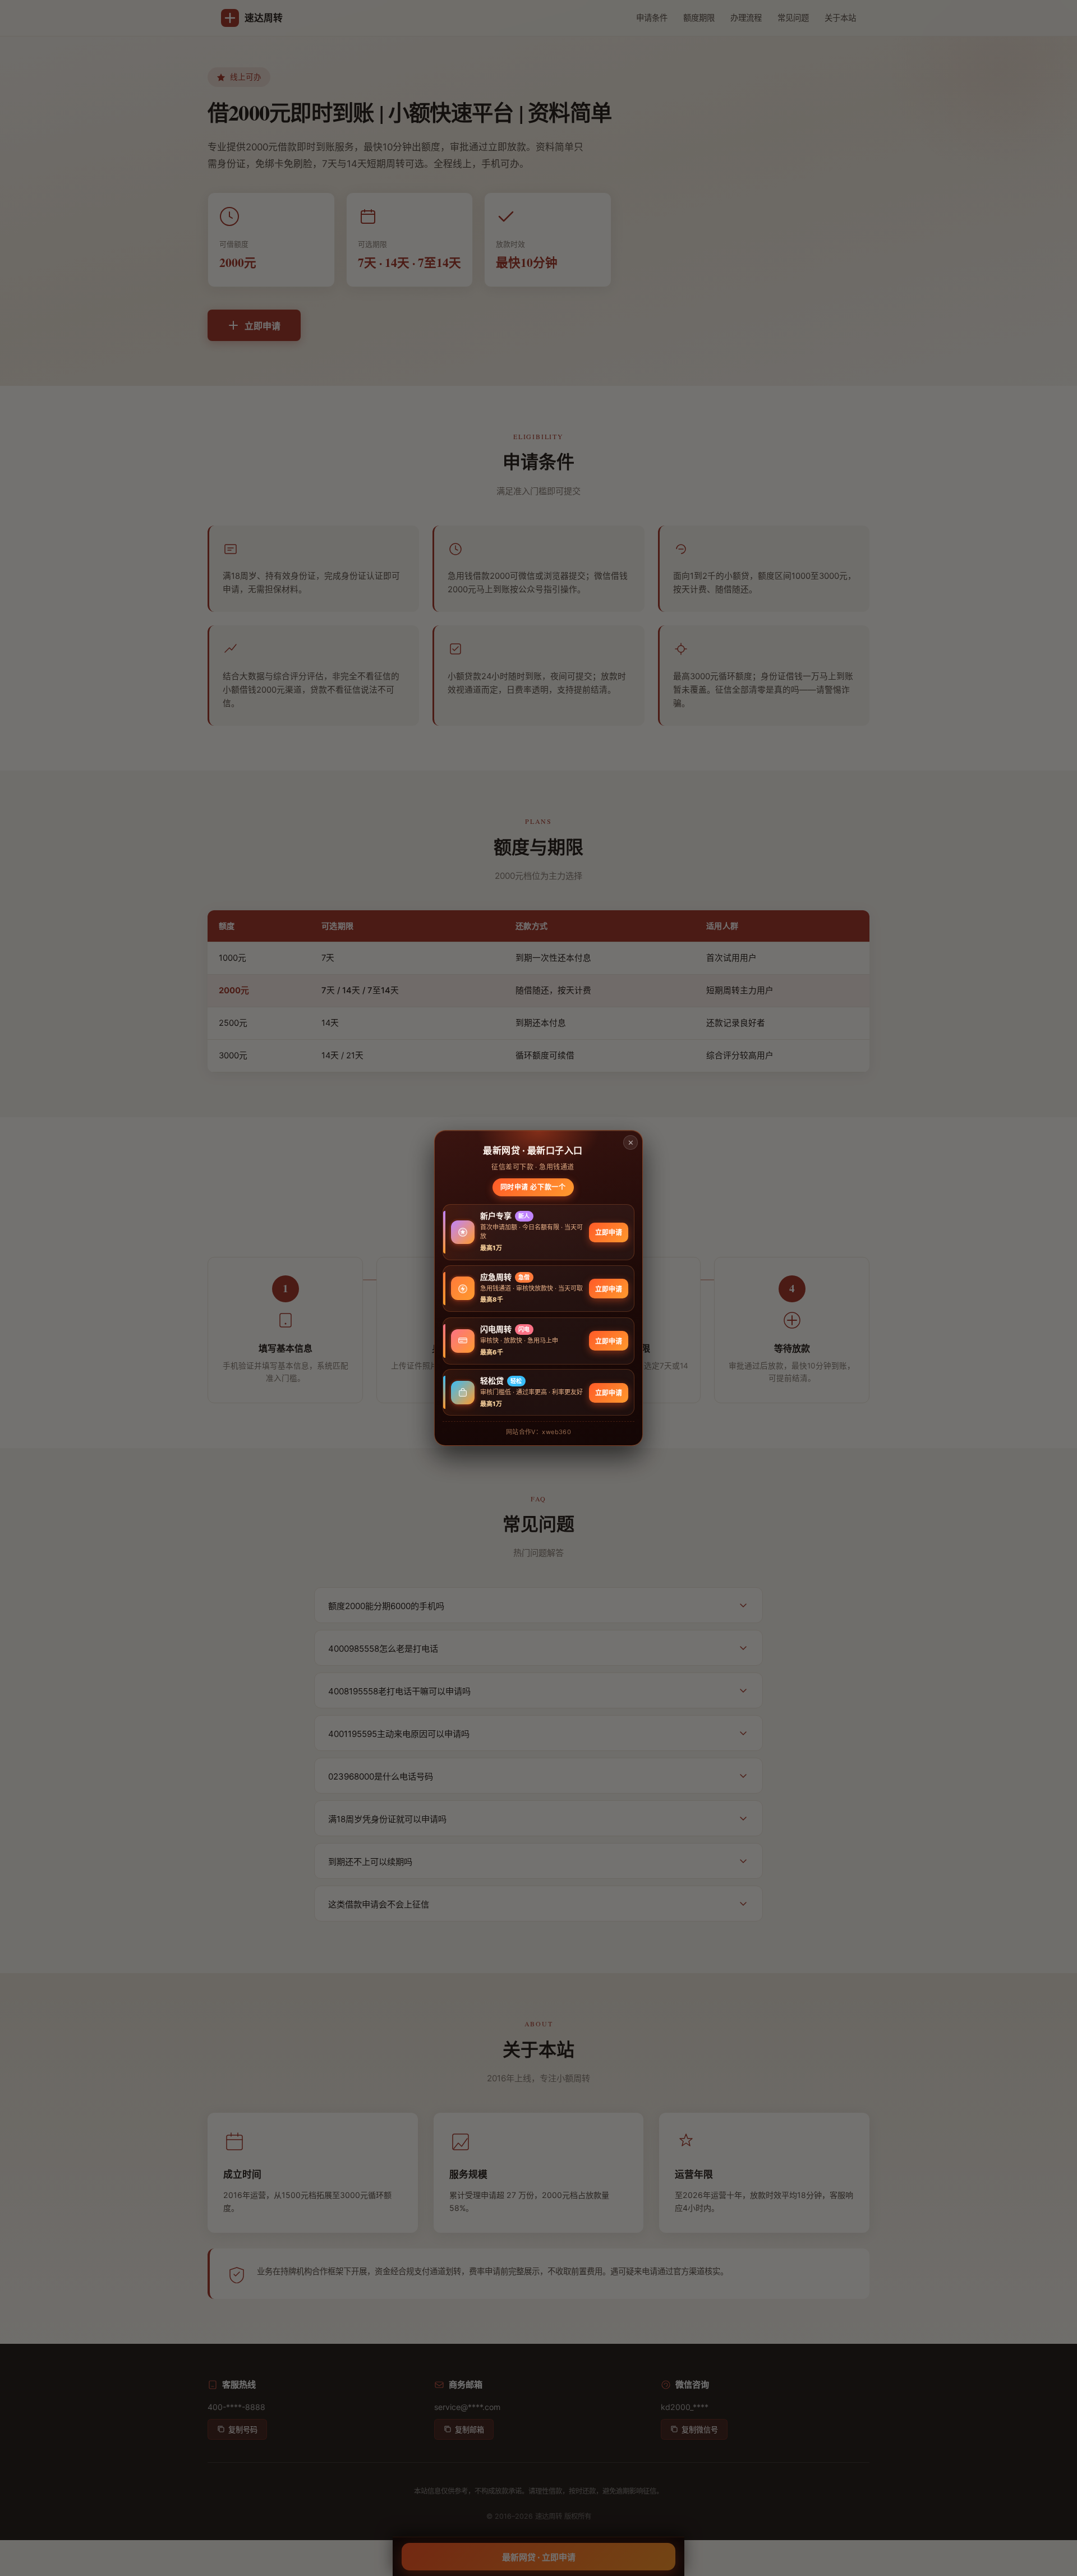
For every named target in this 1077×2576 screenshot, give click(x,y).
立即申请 (609, 1233)
